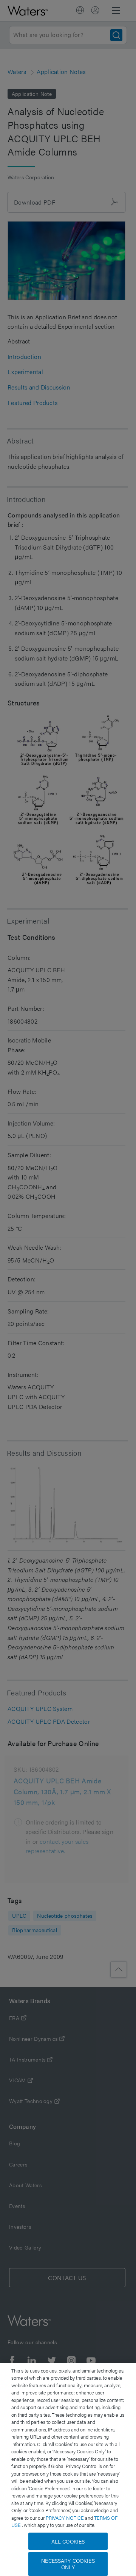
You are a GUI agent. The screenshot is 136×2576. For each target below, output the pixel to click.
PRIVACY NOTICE (65, 2518)
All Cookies (68, 2541)
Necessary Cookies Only (68, 2564)
